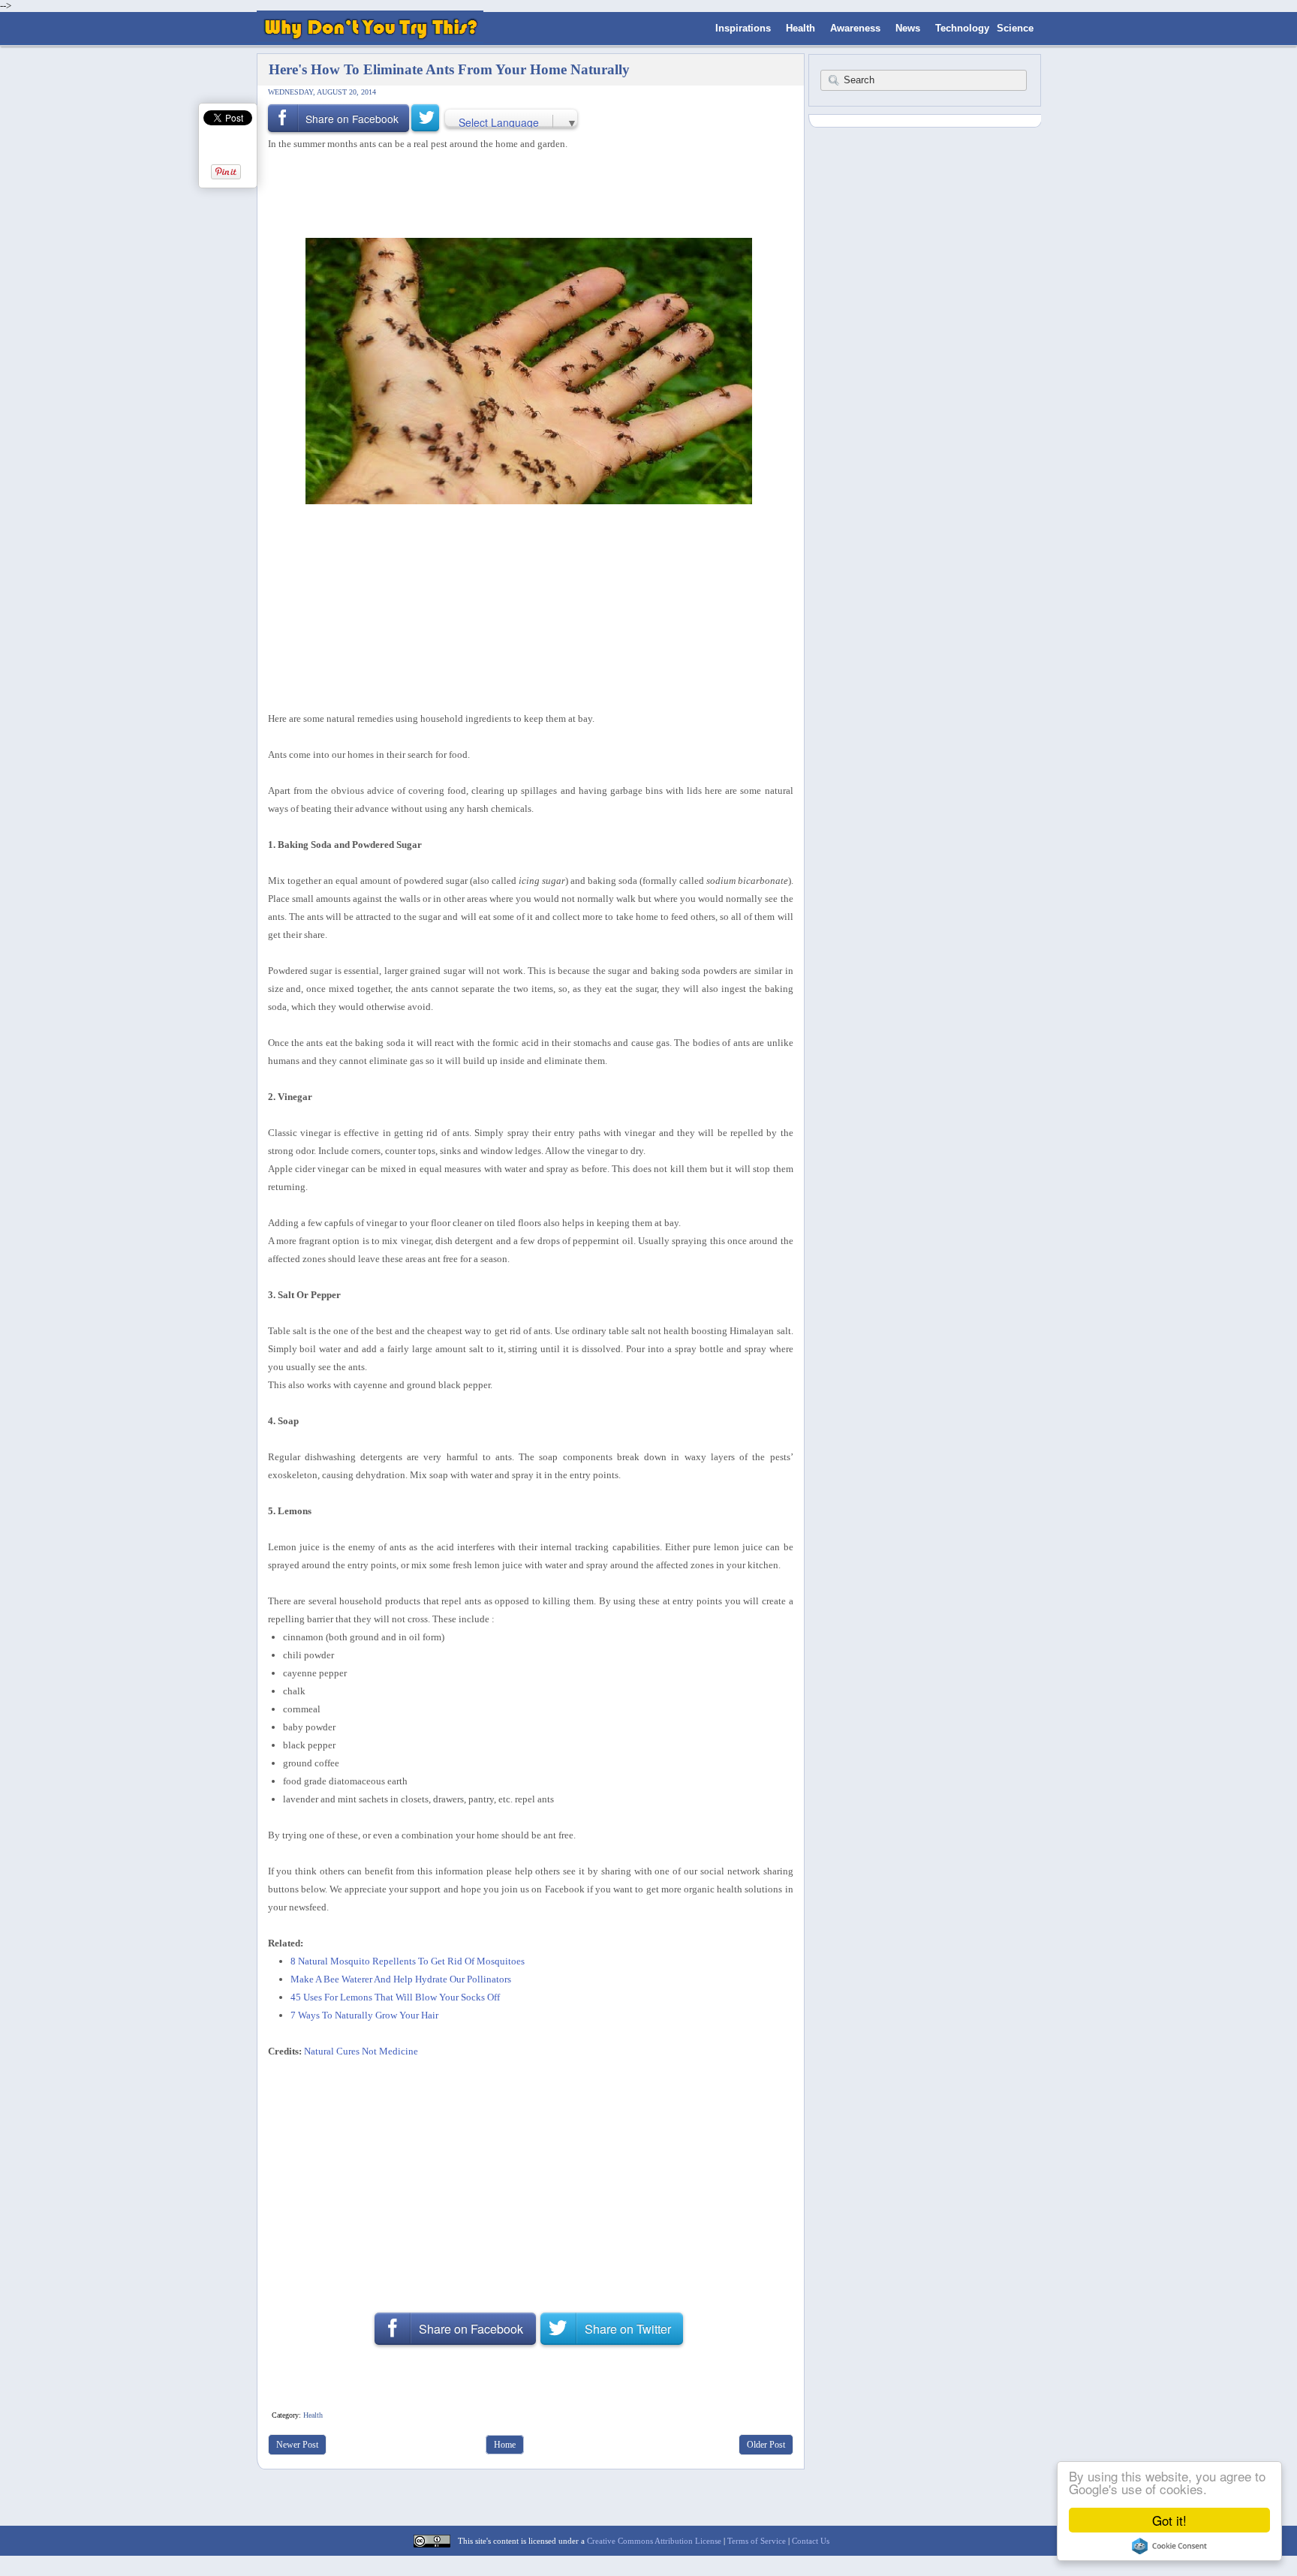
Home (505, 2445)
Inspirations (743, 28)
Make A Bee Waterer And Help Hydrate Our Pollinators (401, 1979)
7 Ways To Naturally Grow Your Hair (364, 2015)
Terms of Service (757, 2541)
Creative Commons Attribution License (654, 2541)
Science (1015, 28)
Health (800, 28)
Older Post (766, 2445)
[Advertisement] (525, 193)
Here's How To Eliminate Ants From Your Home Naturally (449, 69)
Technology (962, 28)
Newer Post (297, 2445)
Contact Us (811, 2541)
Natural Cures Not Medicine (361, 2051)
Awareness (855, 28)
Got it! (1169, 2520)
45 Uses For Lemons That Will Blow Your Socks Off (395, 1997)
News (908, 28)
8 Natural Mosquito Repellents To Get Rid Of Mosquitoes (408, 1961)
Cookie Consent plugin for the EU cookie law (1169, 2546)
